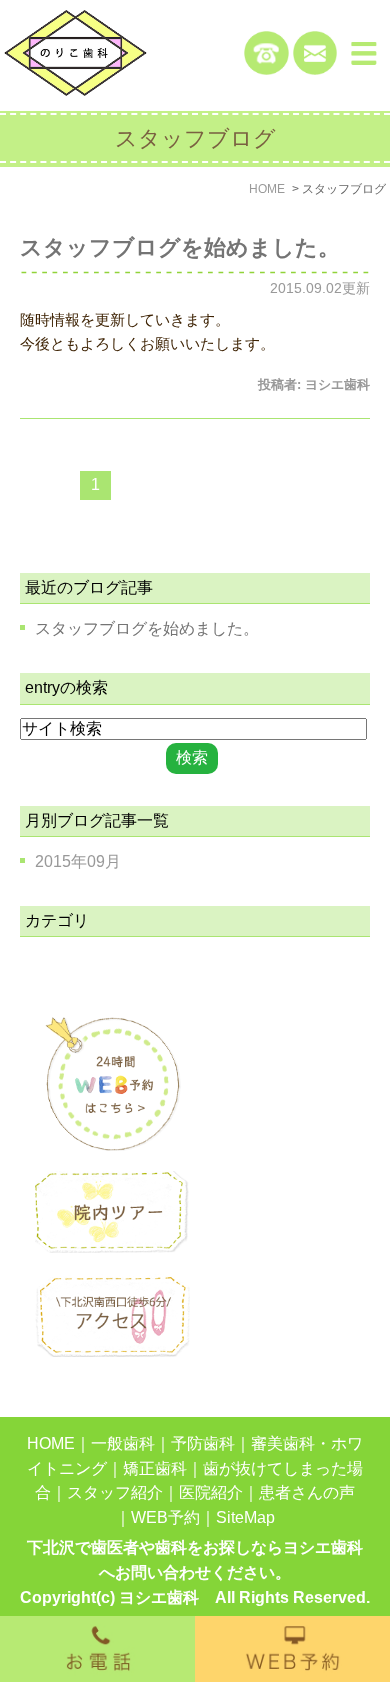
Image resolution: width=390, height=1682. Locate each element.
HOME (51, 1443)
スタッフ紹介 (115, 1492)
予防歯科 (203, 1443)
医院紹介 (211, 1492)
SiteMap (245, 1517)
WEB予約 (165, 1517)
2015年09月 (78, 861)
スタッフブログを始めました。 (180, 247)
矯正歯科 (155, 1468)
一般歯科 (123, 1443)
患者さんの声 (307, 1492)
